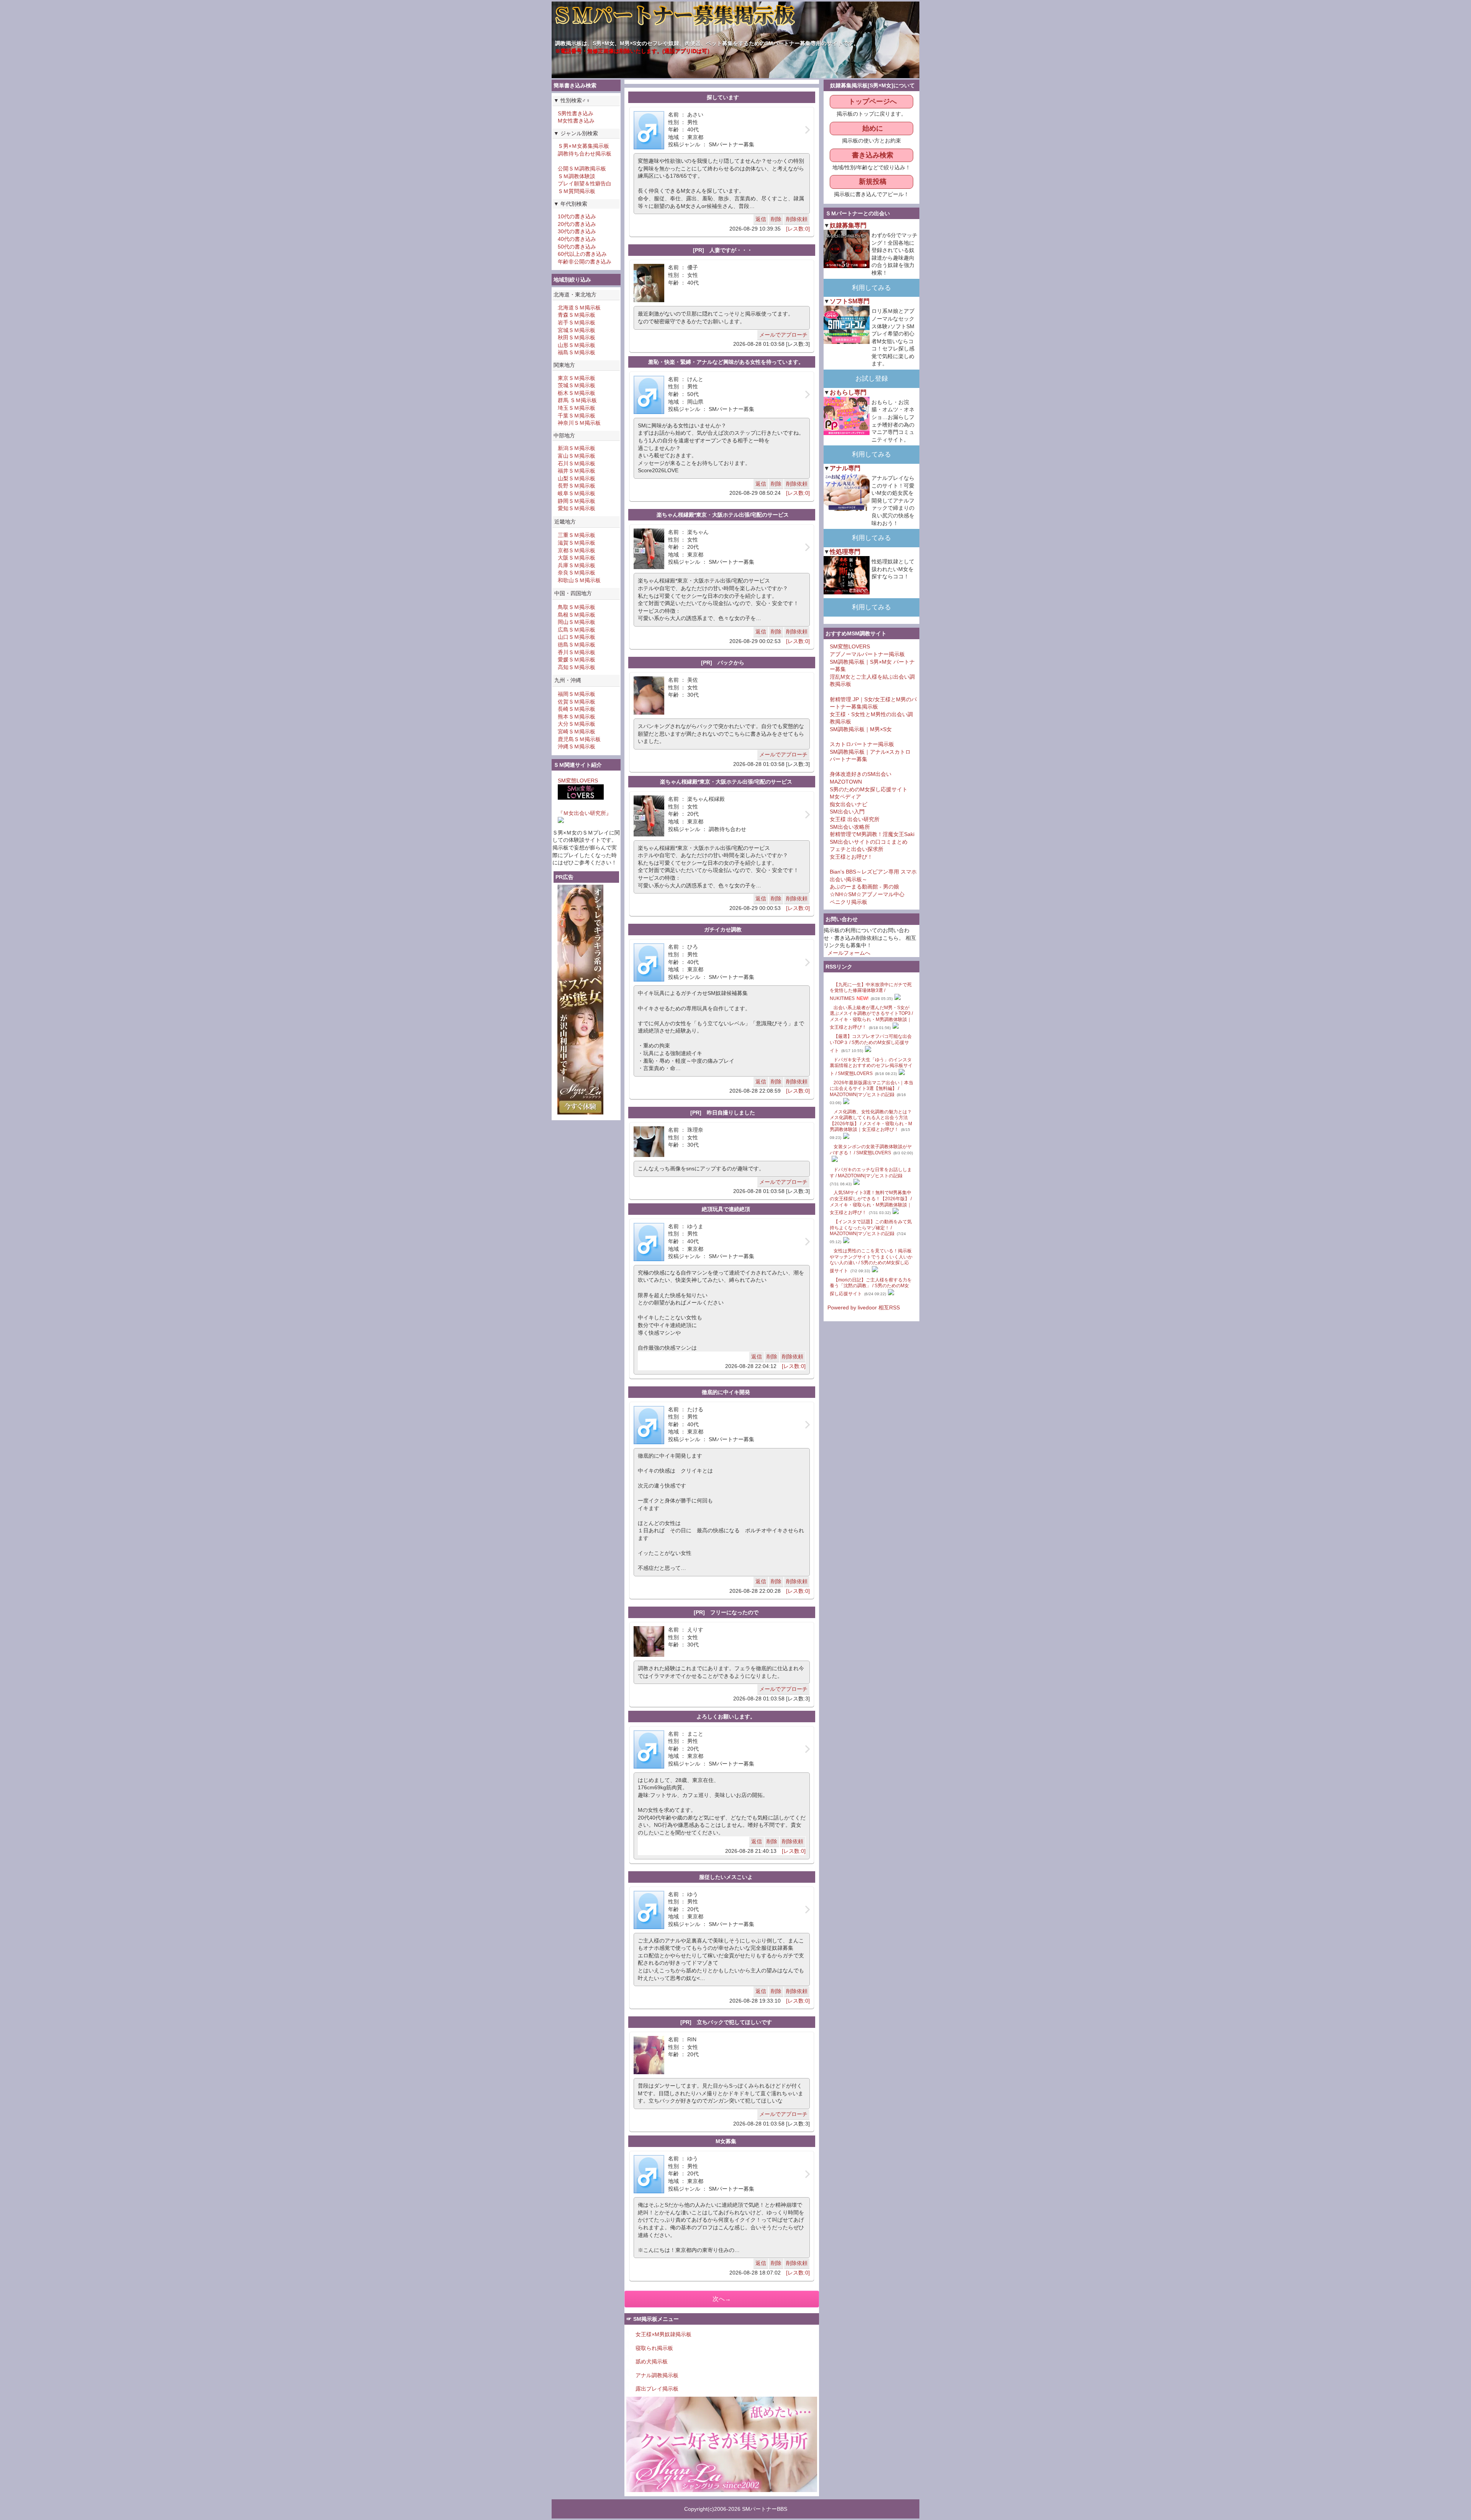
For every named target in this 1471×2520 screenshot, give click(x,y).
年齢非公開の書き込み (585, 262)
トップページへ (873, 101)
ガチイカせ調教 (723, 929)
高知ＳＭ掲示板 (577, 667)
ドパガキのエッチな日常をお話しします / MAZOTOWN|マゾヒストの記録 (871, 1173)
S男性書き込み (576, 113)
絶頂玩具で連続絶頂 (726, 1209)
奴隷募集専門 (848, 225)
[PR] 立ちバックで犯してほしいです (726, 2022)
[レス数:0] (798, 229)
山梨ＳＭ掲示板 (577, 478)
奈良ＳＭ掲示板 (577, 573)
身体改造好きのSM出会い (861, 774)
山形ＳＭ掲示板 (577, 345)
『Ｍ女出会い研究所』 (585, 813)
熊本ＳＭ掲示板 (577, 717)
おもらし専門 (848, 392)
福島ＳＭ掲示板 (577, 352)
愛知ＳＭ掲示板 (577, 508)
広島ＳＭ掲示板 (577, 630)
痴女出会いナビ (849, 804)
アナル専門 (845, 468)
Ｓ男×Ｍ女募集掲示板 (583, 146)
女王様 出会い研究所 (855, 819)
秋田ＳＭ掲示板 (577, 337)
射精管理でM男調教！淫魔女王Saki (872, 834)
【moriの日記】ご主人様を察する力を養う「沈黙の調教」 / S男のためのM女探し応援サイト (871, 1287)
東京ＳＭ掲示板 (577, 378)
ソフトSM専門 (850, 301)
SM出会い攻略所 (850, 827)
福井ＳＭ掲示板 (577, 471)
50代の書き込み (577, 247)
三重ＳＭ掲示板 (577, 535)
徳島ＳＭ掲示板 (577, 645)
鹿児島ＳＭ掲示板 (579, 739)
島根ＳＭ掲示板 (577, 615)
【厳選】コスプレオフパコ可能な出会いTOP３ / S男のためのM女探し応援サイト (871, 1043)
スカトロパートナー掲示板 (862, 744)
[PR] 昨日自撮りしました (723, 1113)
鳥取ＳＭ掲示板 (577, 607)
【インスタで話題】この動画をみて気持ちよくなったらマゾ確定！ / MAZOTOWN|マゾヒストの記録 (871, 1228)
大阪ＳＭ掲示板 (577, 558)
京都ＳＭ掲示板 (577, 550)
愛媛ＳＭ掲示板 (577, 659)
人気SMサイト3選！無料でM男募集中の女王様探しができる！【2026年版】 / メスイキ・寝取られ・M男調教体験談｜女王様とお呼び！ (871, 1203)
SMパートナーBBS (765, 2509)
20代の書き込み (577, 224)
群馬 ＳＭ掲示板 (577, 400)
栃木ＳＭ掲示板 (577, 393)
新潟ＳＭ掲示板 (577, 448)
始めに (873, 128)
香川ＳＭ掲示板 (577, 652)
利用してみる (871, 288)
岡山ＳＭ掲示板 (577, 622)
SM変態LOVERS (578, 781)
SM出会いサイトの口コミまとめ (869, 842)
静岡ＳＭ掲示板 (577, 501)
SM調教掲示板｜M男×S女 (861, 729)
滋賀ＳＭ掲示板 (577, 543)
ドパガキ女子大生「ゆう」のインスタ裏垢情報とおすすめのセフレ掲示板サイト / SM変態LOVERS (871, 1067)
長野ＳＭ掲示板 (577, 486)
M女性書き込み (576, 121)
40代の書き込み (577, 239)
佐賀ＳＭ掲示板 (577, 702)
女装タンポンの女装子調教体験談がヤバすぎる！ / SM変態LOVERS (871, 1150)
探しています (723, 97)
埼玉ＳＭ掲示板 (577, 408)
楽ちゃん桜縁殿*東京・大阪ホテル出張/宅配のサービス (723, 515)
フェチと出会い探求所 (857, 849)
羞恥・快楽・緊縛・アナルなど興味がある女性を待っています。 (726, 362)
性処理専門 (845, 551)
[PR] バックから (723, 663)
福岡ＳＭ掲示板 (577, 694)
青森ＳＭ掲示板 (577, 315)
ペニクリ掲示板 (849, 902)
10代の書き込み (577, 216)
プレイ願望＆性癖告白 (585, 183)
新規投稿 (873, 182)
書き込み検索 (873, 155)
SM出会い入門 (847, 812)
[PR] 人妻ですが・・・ (723, 250)
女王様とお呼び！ (851, 857)
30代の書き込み (577, 231)
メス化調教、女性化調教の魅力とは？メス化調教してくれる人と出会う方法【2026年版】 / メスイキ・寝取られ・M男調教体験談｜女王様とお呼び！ (871, 1121)
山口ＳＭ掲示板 (577, 637)
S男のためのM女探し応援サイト (869, 789)
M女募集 (726, 2141)
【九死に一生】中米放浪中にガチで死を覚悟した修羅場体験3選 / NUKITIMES (871, 992)
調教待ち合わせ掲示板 (585, 154)
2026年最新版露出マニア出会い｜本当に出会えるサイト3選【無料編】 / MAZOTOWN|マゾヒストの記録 (871, 1089)
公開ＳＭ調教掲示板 (582, 169)
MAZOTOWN (846, 782)
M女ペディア (845, 797)
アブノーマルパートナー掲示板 (867, 654)
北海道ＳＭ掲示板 (579, 308)
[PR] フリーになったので (726, 1612)
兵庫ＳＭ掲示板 (577, 565)
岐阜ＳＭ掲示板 (577, 493)
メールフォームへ (849, 953)
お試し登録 (872, 379)
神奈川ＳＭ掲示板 (579, 423)
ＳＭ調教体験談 (577, 176)
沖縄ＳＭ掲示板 (577, 746)
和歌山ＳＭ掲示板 (579, 580)
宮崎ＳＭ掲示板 (577, 731)
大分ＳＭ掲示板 (577, 724)
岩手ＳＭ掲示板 (577, 322)
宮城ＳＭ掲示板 (577, 330)
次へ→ (722, 2299)
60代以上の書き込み (582, 254)
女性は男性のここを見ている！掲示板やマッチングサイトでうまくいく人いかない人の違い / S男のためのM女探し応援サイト (871, 1261)
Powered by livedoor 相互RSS (864, 1307)
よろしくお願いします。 (726, 1717)
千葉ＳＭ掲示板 (577, 416)
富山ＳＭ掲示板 (577, 456)
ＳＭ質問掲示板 (577, 191)
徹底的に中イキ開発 (726, 1392)
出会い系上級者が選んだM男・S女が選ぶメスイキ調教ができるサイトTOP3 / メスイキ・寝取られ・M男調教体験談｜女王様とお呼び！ (871, 1018)
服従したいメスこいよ (726, 1877)
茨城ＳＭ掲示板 (577, 385)
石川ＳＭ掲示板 (577, 463)
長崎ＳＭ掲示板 (577, 709)
